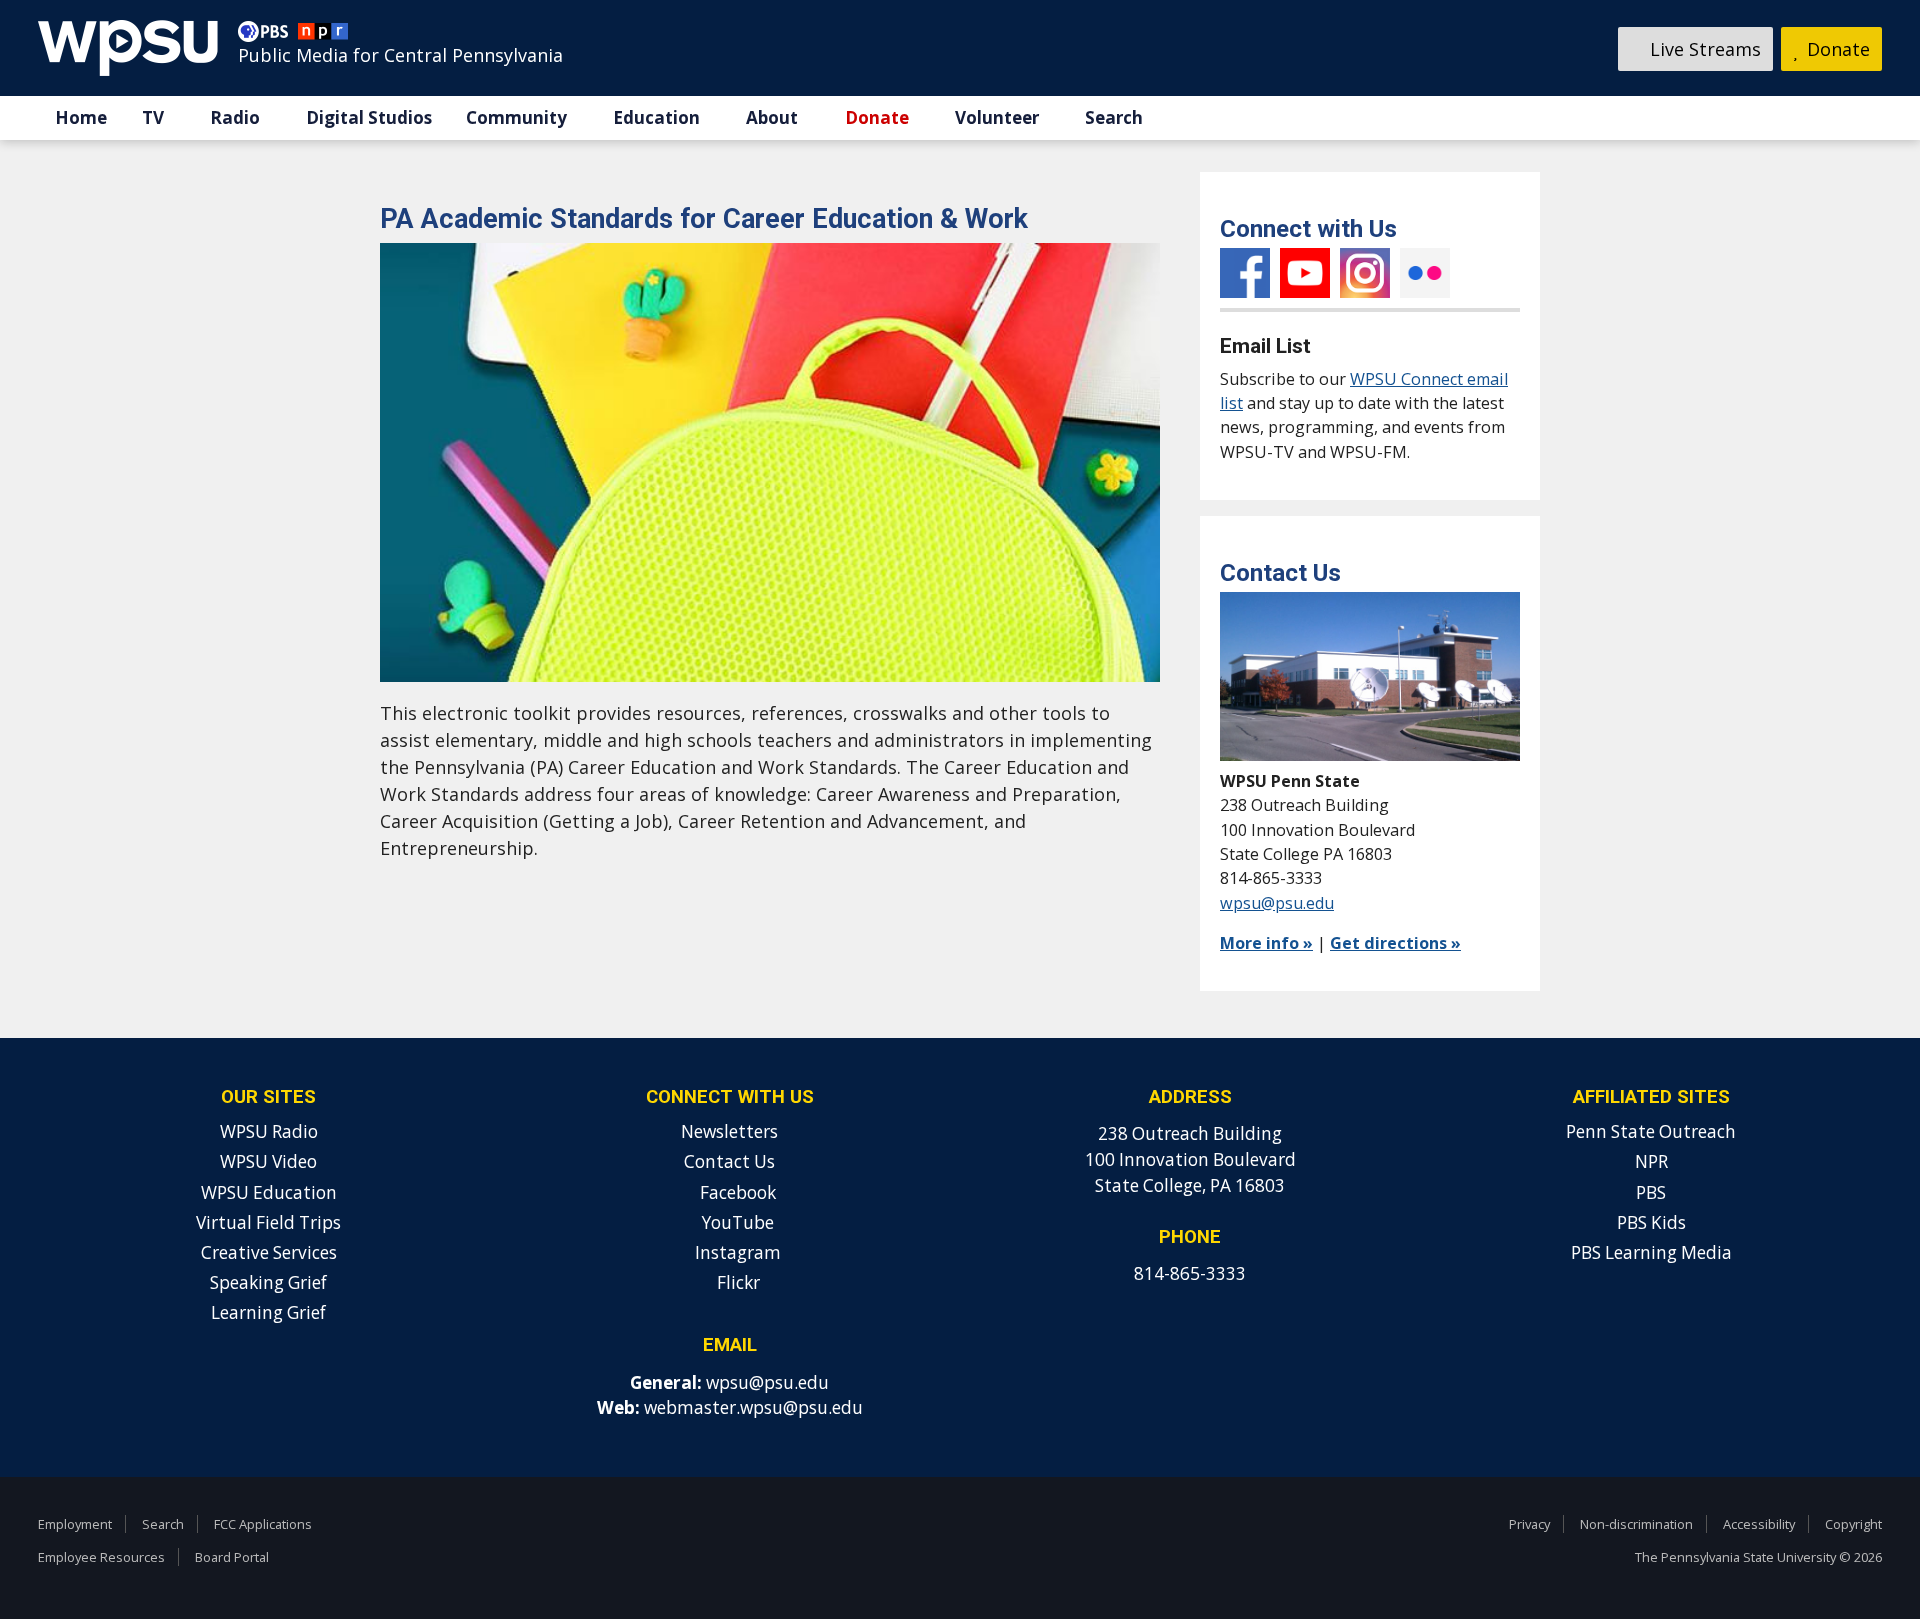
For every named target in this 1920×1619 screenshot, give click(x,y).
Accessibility (1759, 1524)
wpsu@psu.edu (1277, 903)
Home (81, 117)
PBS (1651, 1192)
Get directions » (1395, 943)
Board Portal (232, 1557)
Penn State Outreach (1651, 1131)
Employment (75, 1524)
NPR (1651, 1161)
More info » (1266, 943)
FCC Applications (263, 1524)
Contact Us (729, 1161)
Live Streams (1703, 49)
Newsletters (729, 1131)
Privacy (1529, 1524)
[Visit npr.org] (323, 36)
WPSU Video (268, 1161)
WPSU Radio (269, 1131)
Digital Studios (369, 117)
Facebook (1245, 273)
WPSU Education (269, 1192)
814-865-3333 (1190, 1273)
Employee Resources (101, 1557)
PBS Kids (1651, 1222)
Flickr (1425, 273)
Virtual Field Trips (268, 1222)
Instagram (1365, 273)
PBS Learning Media (1651, 1252)
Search (1114, 117)
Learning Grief (268, 1312)
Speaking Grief (268, 1282)
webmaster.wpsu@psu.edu (753, 1407)
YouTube (1305, 273)
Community (516, 117)
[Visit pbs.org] (268, 36)
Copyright (1853, 1524)
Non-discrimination (1636, 1524)
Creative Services (269, 1252)
